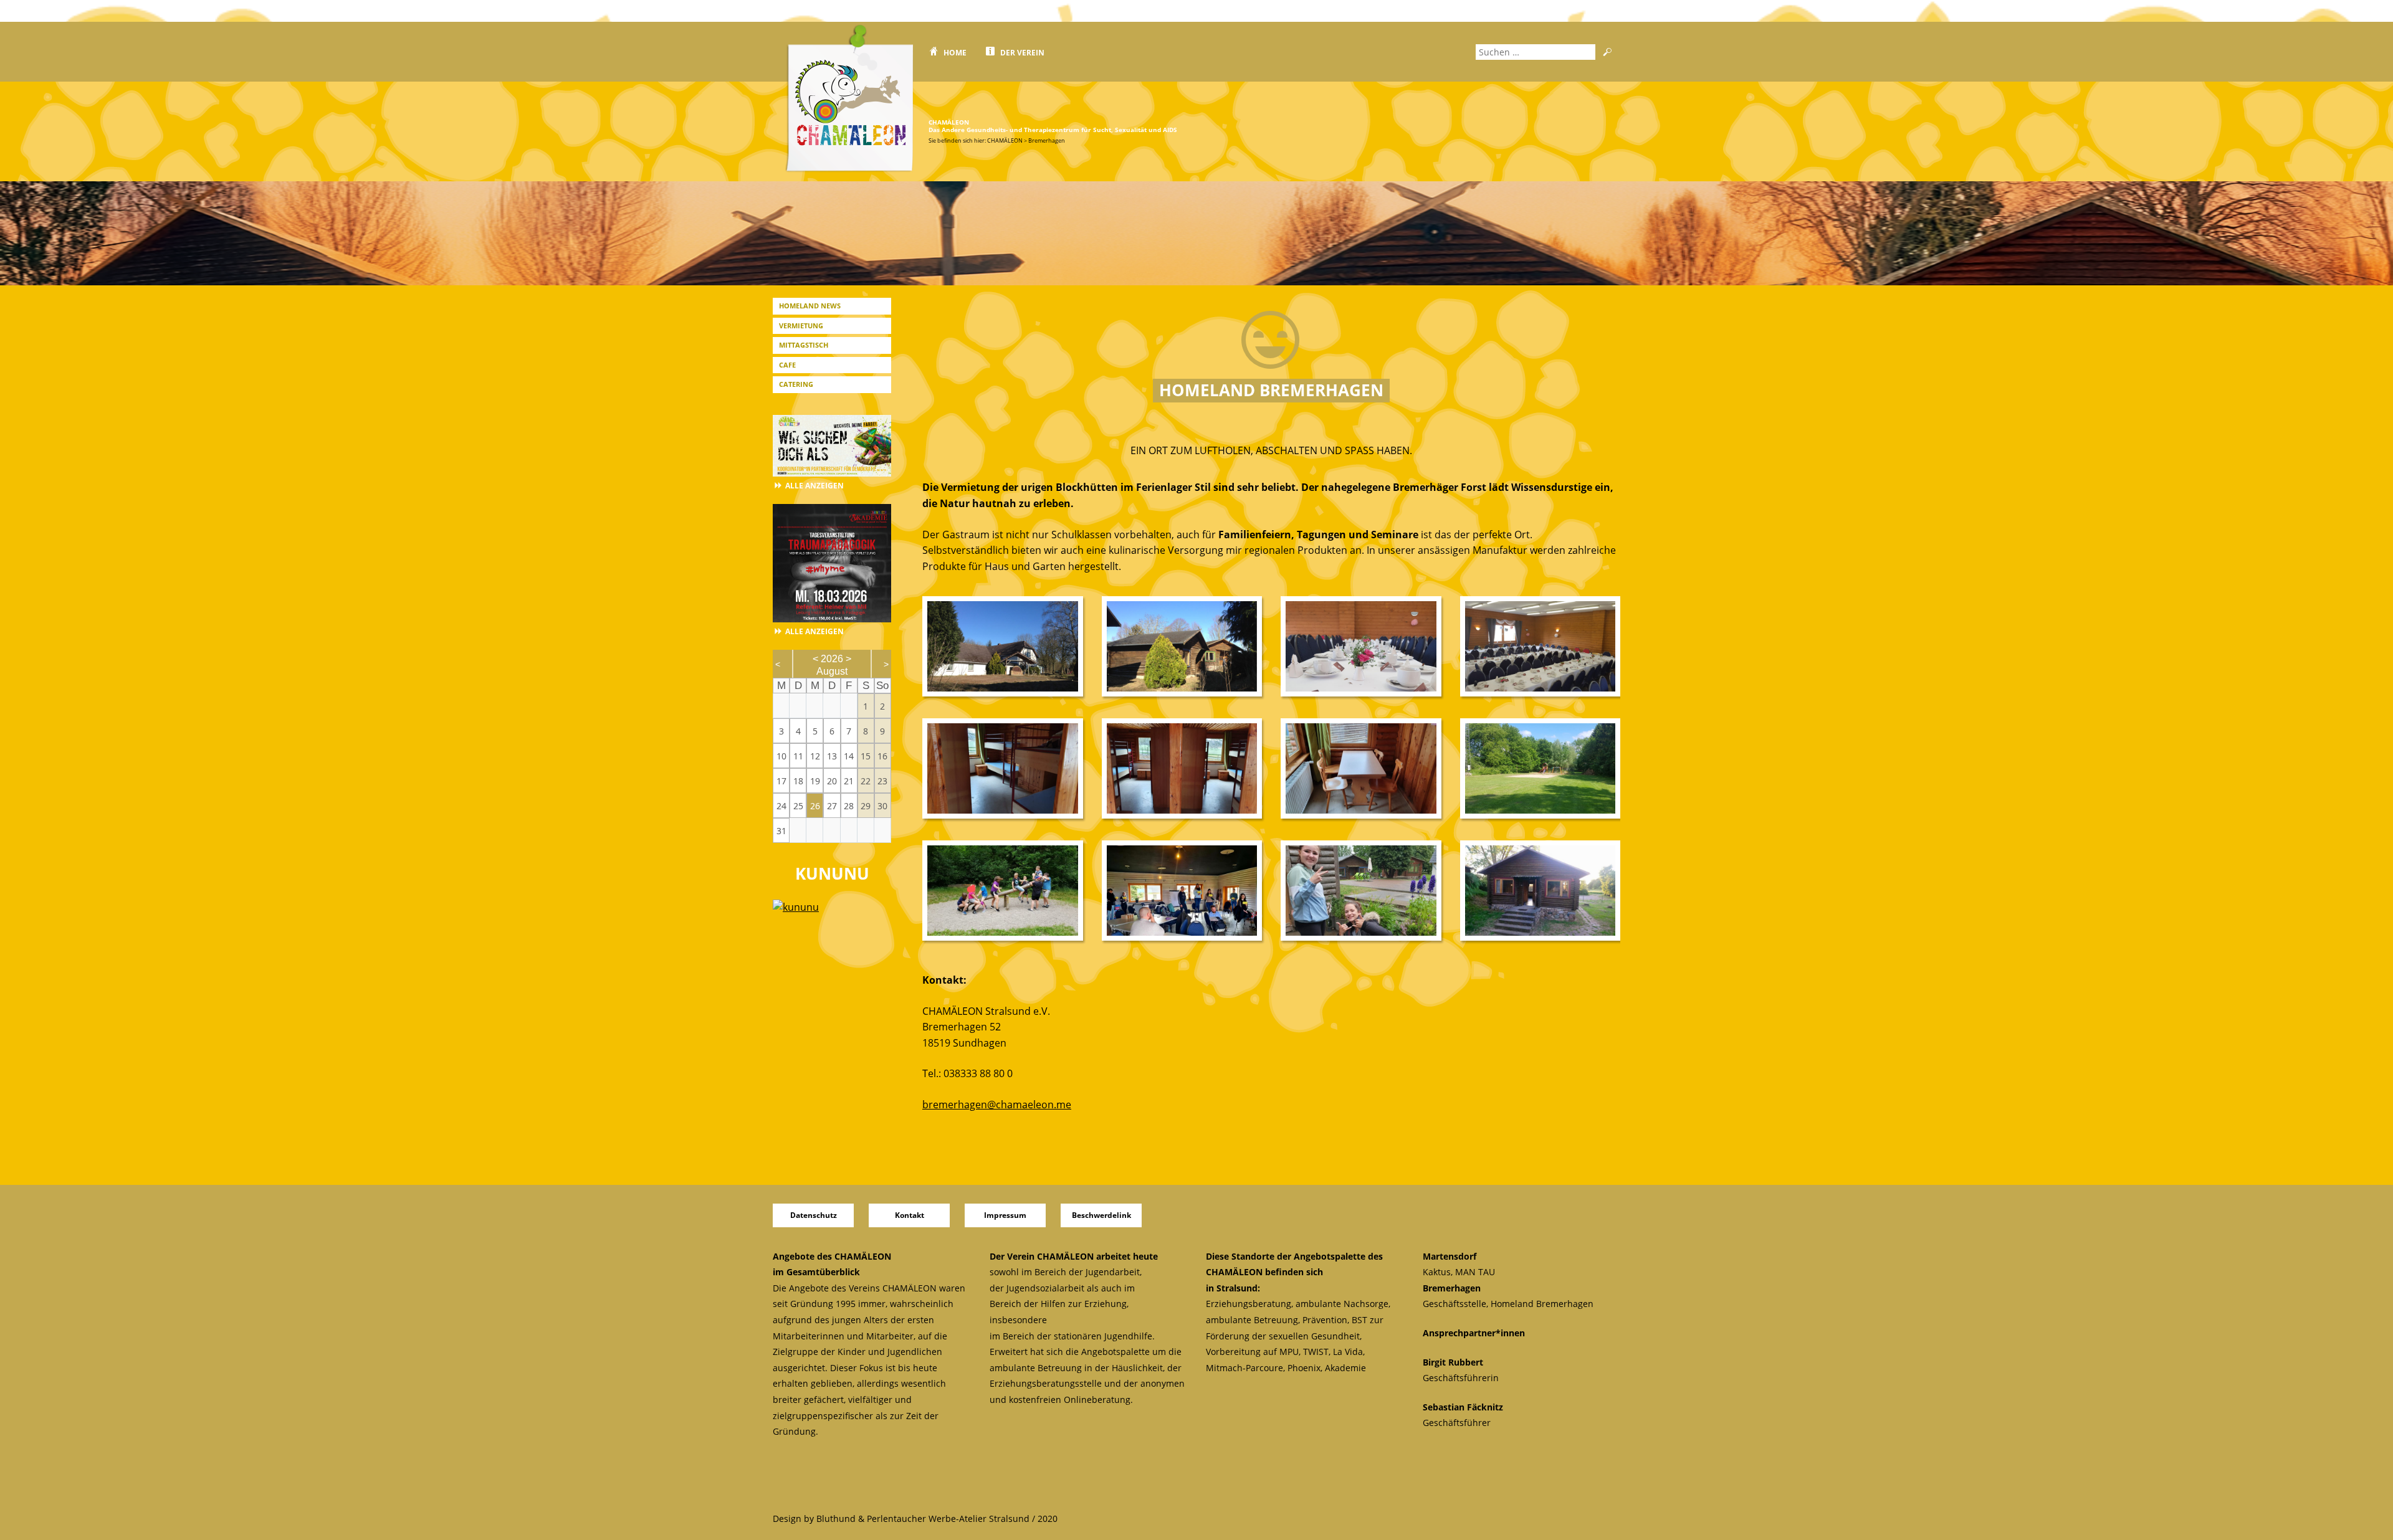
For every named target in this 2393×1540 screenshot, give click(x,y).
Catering (796, 384)
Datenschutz (814, 1215)
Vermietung (801, 326)
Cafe (787, 365)
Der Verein (1022, 53)
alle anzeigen (814, 486)
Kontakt (910, 1215)
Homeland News (810, 306)
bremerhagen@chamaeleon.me (997, 1105)
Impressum (1005, 1215)
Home (955, 53)
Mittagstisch (804, 345)
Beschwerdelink (1101, 1215)
